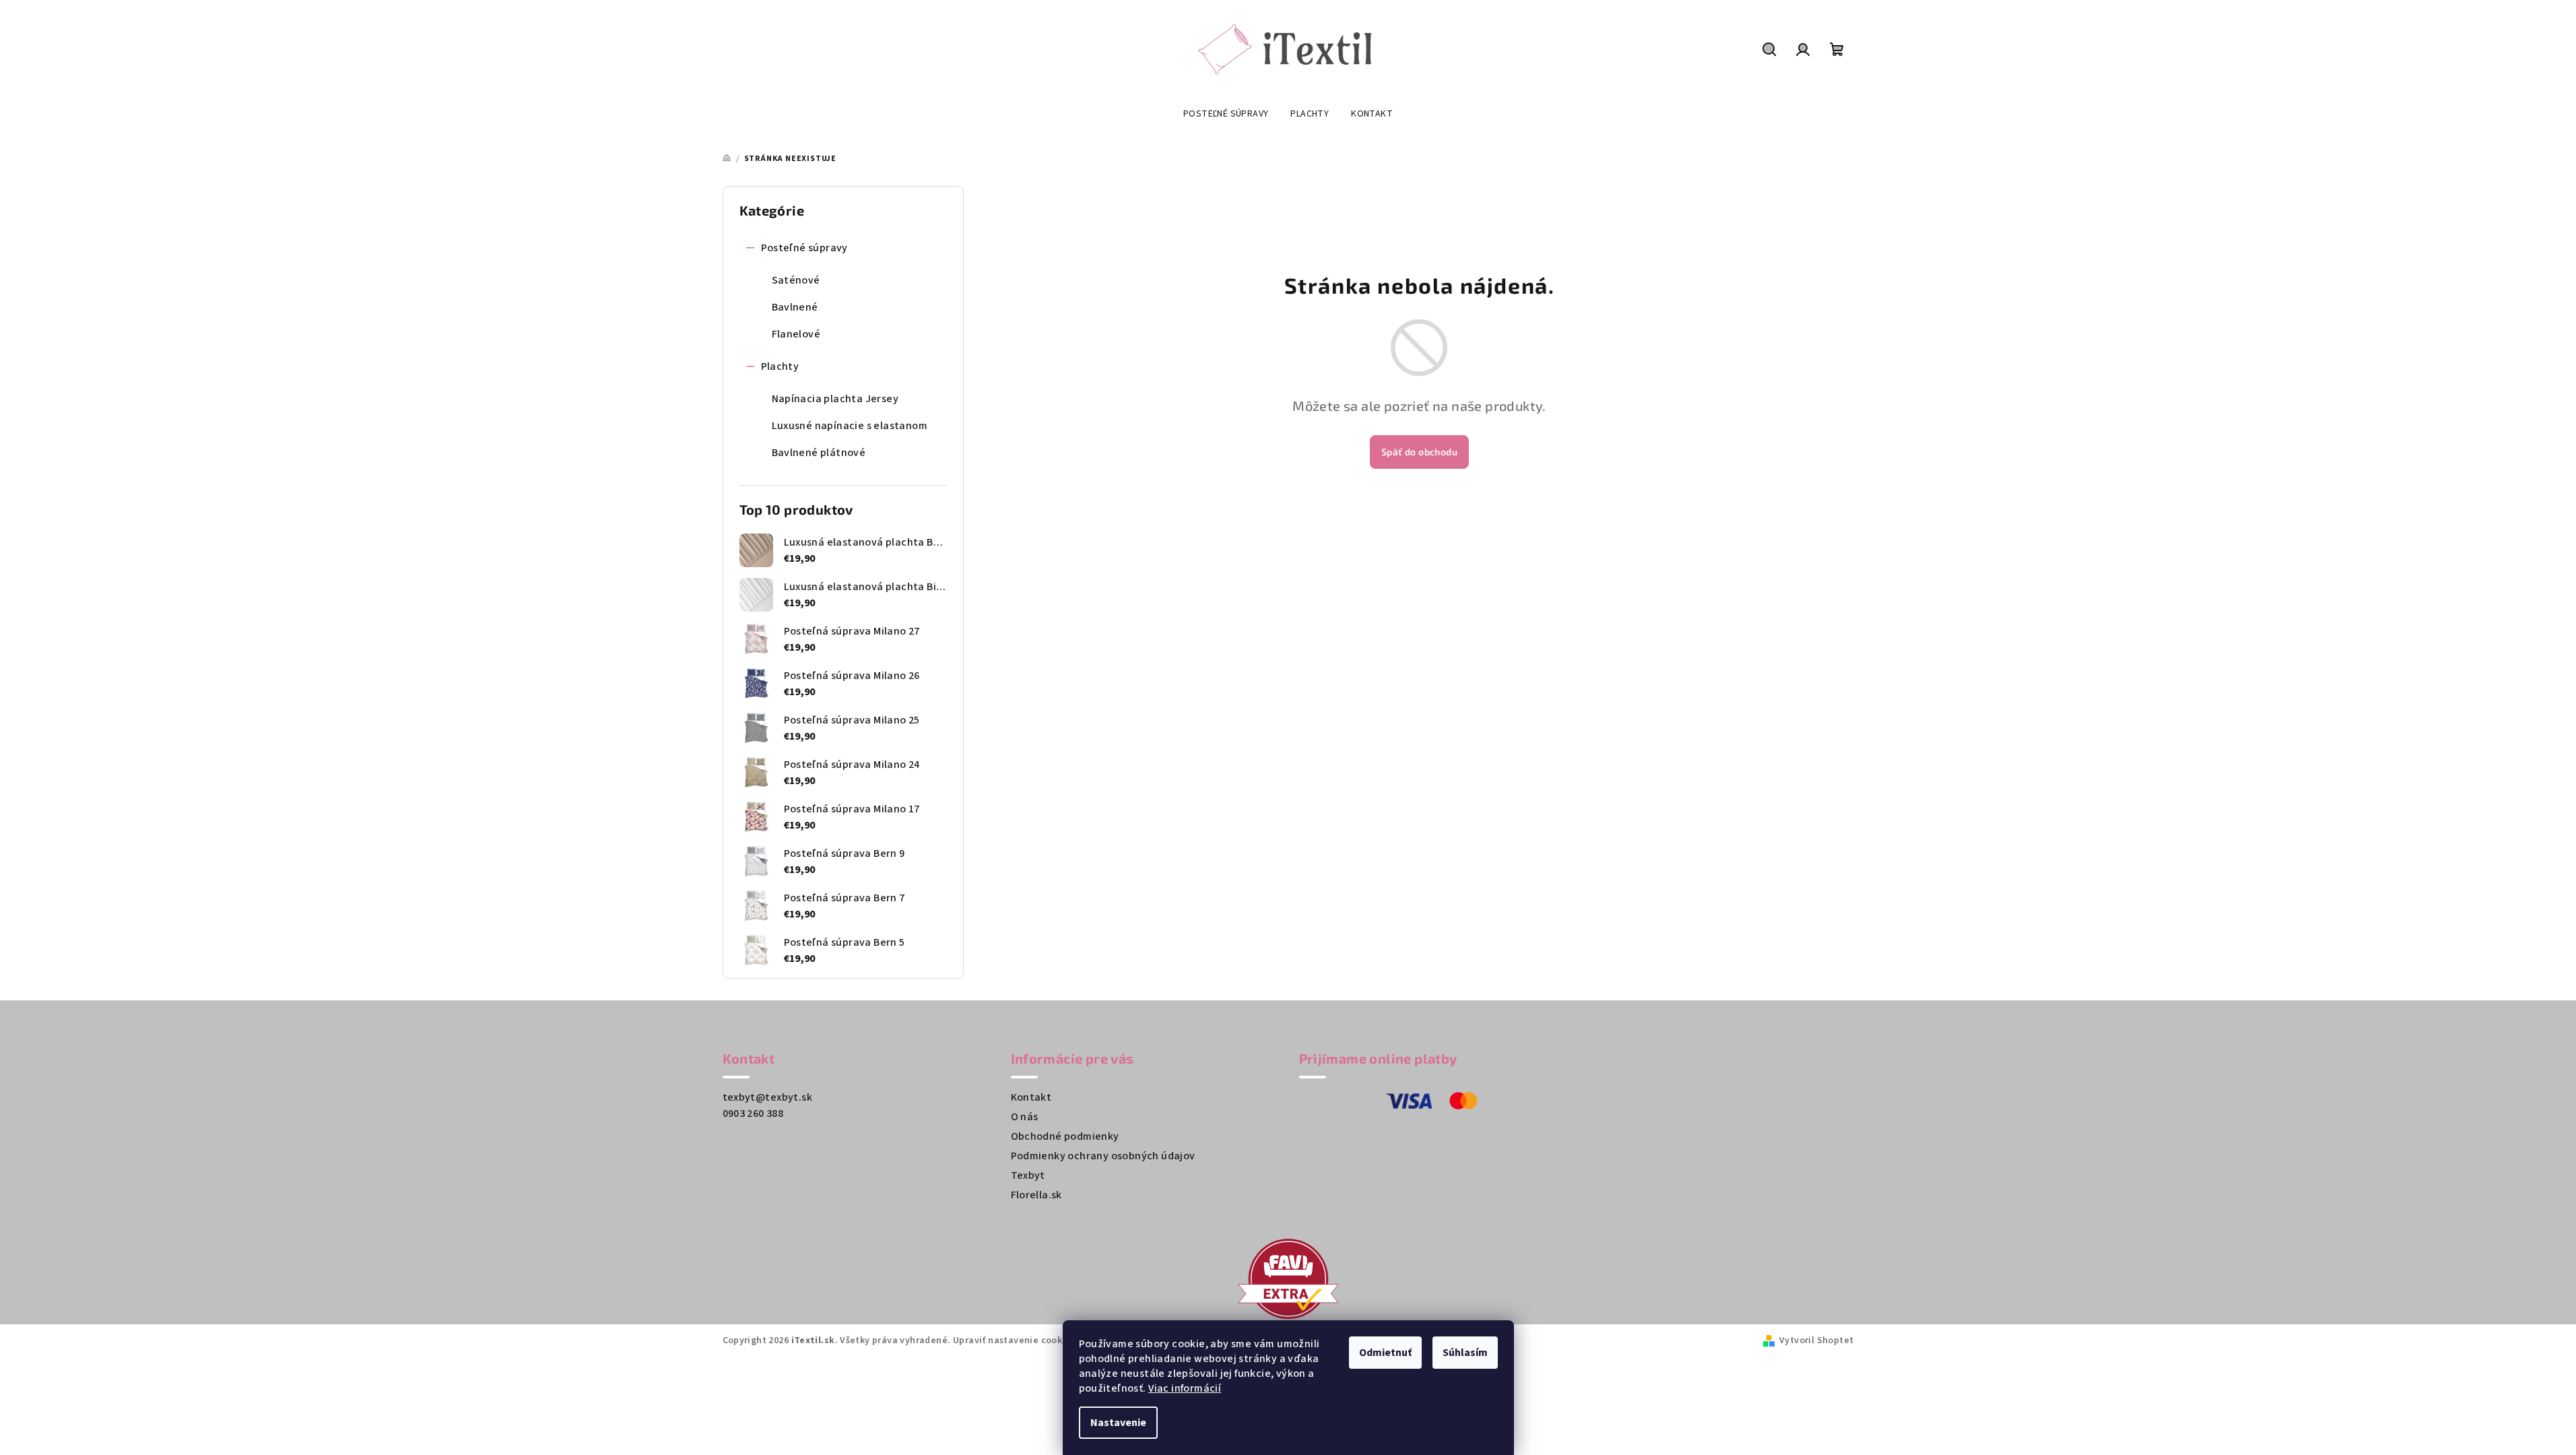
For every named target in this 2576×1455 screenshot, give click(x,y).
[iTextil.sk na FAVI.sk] (1288, 1278)
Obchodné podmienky (1065, 1136)
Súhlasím (1465, 1353)
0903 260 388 (753, 1113)
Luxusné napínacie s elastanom (850, 426)
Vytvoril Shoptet (1816, 1340)
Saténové (796, 280)
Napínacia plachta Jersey (835, 399)
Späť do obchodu (1419, 452)
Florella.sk (1036, 1195)
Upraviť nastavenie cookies (1014, 1340)
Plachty (780, 366)
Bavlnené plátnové (819, 453)
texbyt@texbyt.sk (767, 1097)
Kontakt (1031, 1097)
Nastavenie (1118, 1423)
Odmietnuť (1385, 1353)
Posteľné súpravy (804, 248)
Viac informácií (1185, 1388)
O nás (1025, 1117)
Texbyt (1028, 1175)
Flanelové (796, 334)
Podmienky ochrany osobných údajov (1103, 1156)
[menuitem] (1226, 115)
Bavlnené (795, 307)
